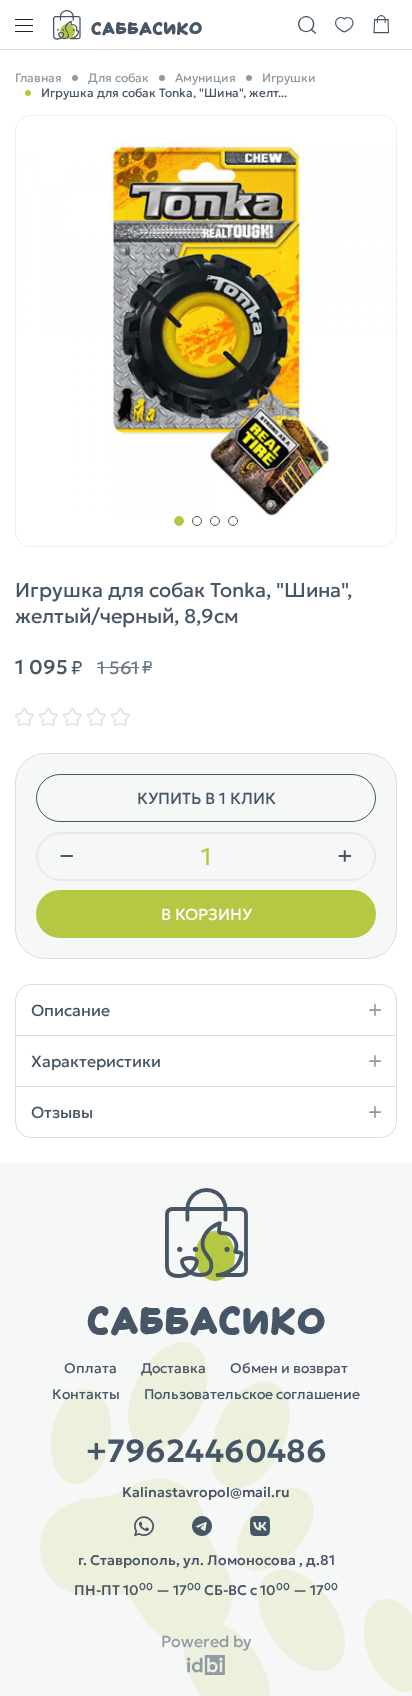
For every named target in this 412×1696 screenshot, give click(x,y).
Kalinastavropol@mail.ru (206, 1492)
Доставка (173, 1368)
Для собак (118, 77)
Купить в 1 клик (206, 798)
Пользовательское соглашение (252, 1394)
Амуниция (205, 77)
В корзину (206, 914)
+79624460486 (206, 1451)
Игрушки (289, 77)
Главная (38, 77)
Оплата (90, 1368)
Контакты (86, 1394)
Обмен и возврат (289, 1368)
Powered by (206, 1641)
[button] (179, 521)
